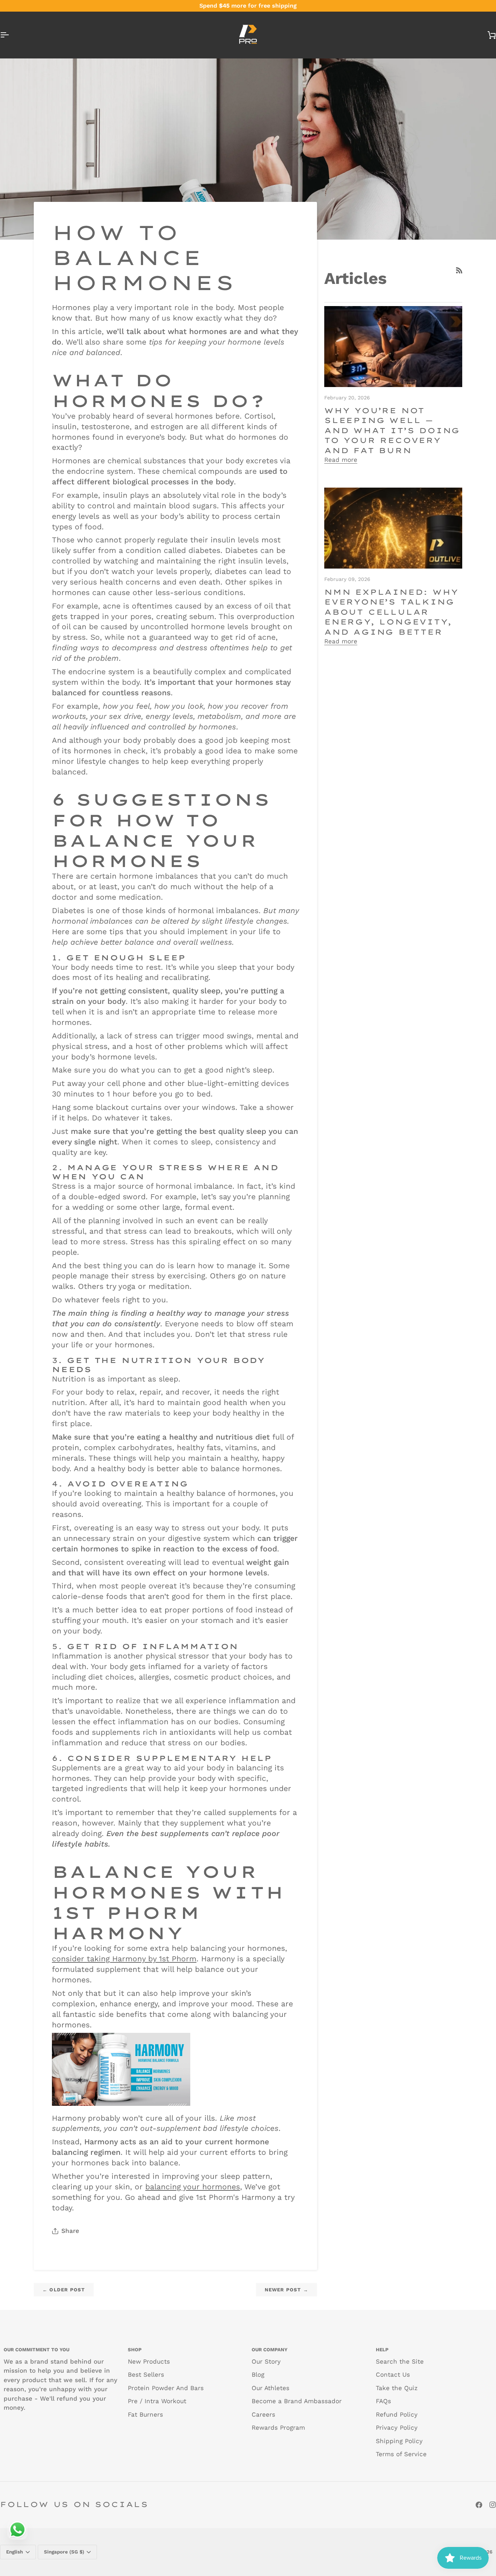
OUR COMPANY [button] (270, 2350)
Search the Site (400, 2361)
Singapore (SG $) (64, 2552)
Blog (258, 2374)
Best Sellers (146, 2374)
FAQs (383, 2401)
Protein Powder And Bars (166, 2388)
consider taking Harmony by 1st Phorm (124, 1959)
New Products (149, 2361)
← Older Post (64, 2290)
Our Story (266, 2361)
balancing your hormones (193, 2187)
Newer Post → (286, 2290)
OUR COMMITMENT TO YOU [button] (36, 2350)
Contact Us (393, 2374)
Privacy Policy (397, 2428)
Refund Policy (397, 2414)
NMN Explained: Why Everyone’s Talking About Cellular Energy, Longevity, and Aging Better (391, 612)
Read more (341, 460)
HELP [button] (382, 2350)
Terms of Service (401, 2454)
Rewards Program (278, 2428)
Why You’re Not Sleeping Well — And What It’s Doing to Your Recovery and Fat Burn (392, 430)
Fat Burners (145, 2414)
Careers (263, 2414)
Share (70, 2231)
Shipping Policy (399, 2441)
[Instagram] (493, 2505)
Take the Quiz (397, 2388)
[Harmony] (121, 2069)
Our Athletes (271, 2388)
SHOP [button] (135, 2350)
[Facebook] (479, 2505)
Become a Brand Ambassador (297, 2401)
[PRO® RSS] (459, 270)
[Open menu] (11, 35)
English (15, 2552)
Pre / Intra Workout (157, 2401)
